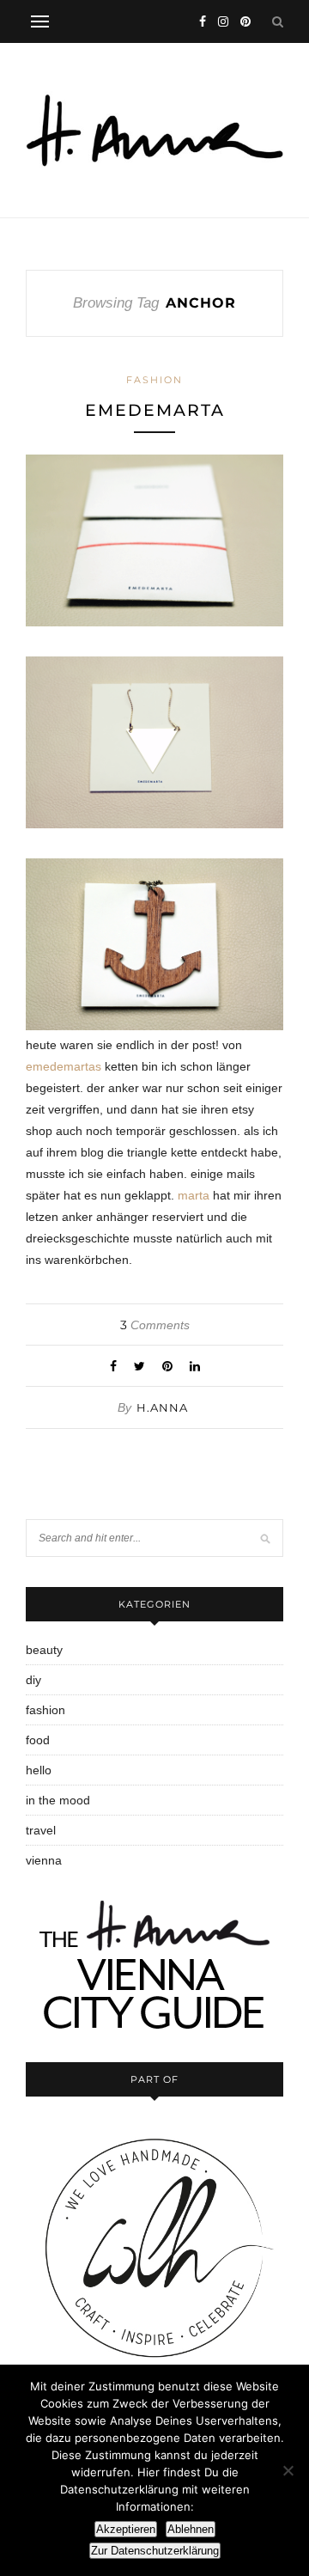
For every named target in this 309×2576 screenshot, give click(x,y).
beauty (44, 1650)
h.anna (162, 1407)
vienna (44, 1860)
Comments (155, 1325)
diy (33, 1680)
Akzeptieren (126, 2529)
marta (194, 1195)
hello (39, 1770)
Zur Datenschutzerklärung (155, 2551)
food (38, 1740)
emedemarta (155, 410)
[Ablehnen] (288, 2470)
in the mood (58, 1800)
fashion (154, 380)
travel (41, 1830)
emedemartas (64, 1066)
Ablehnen (191, 2529)
